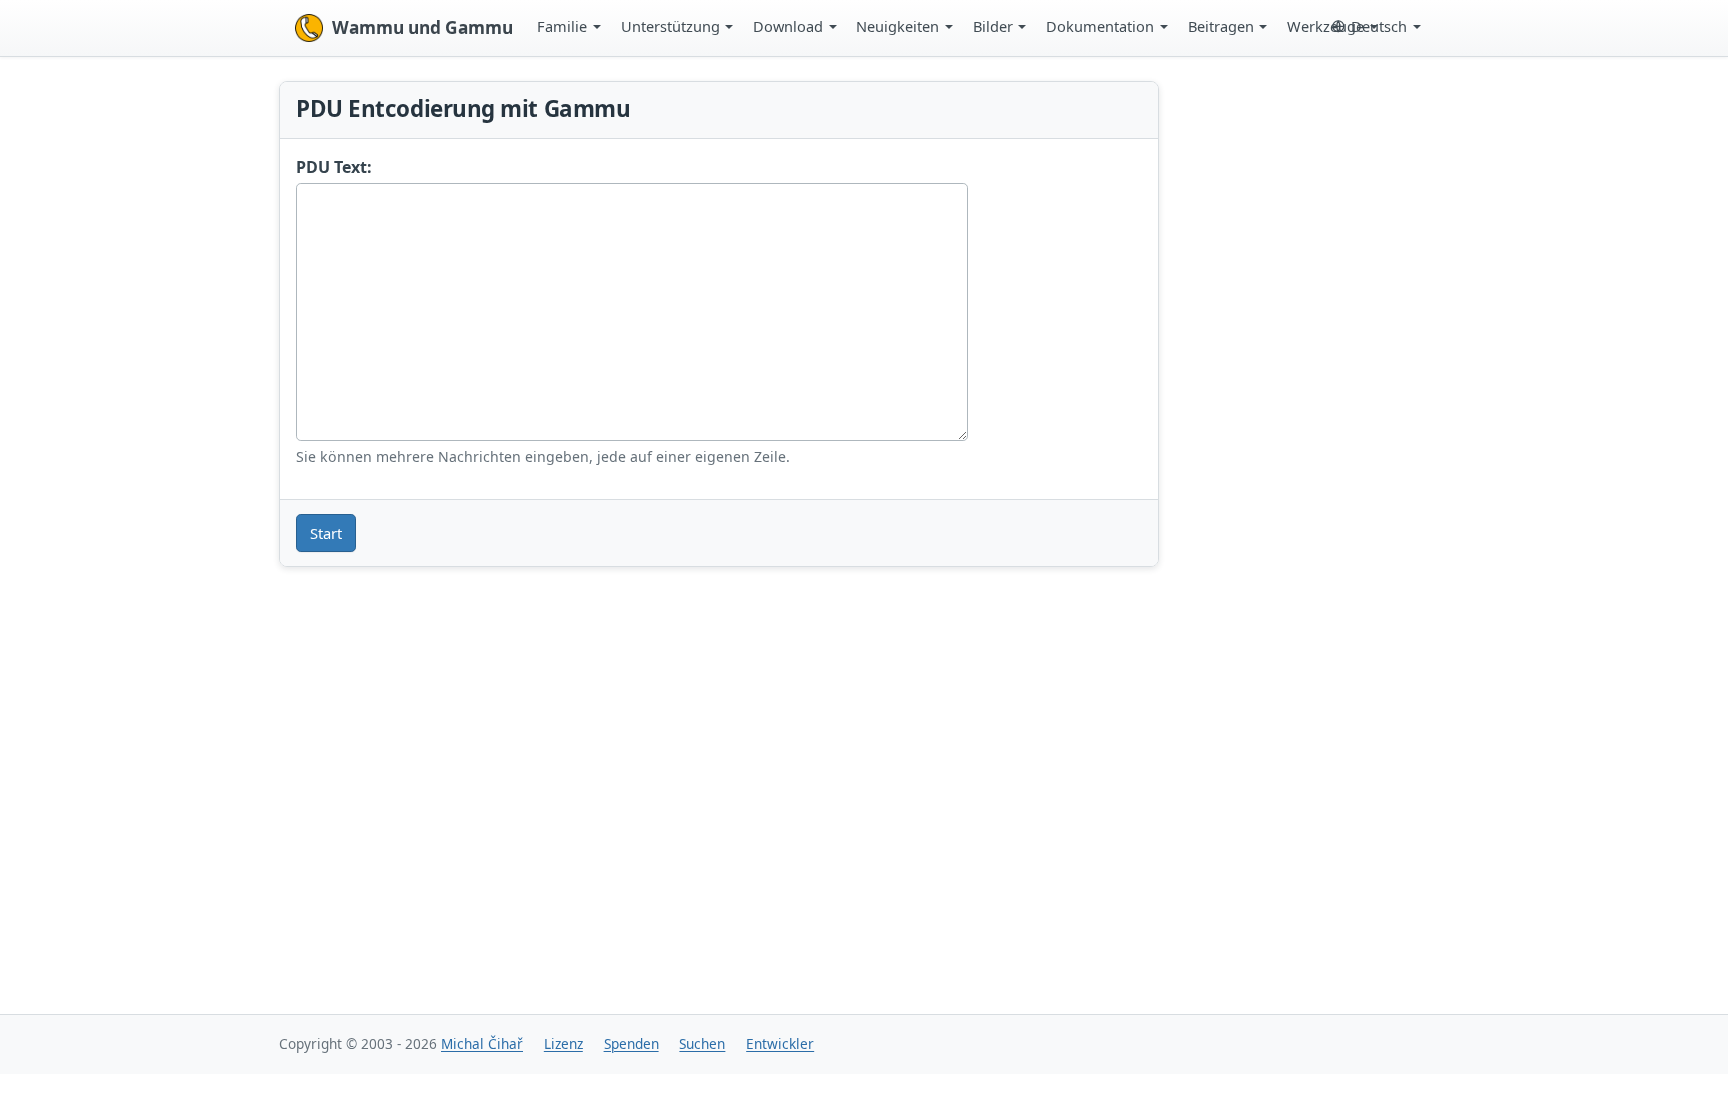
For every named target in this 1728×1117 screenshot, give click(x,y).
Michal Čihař (482, 1043)
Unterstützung (670, 26)
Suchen (702, 1043)
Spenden (631, 1043)
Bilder (993, 26)
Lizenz (563, 1043)
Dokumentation (1100, 26)
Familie (562, 26)
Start (326, 533)
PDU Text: (334, 167)
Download (788, 26)
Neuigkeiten (897, 26)
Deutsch (1379, 26)
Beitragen (1221, 26)
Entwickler (780, 1043)
